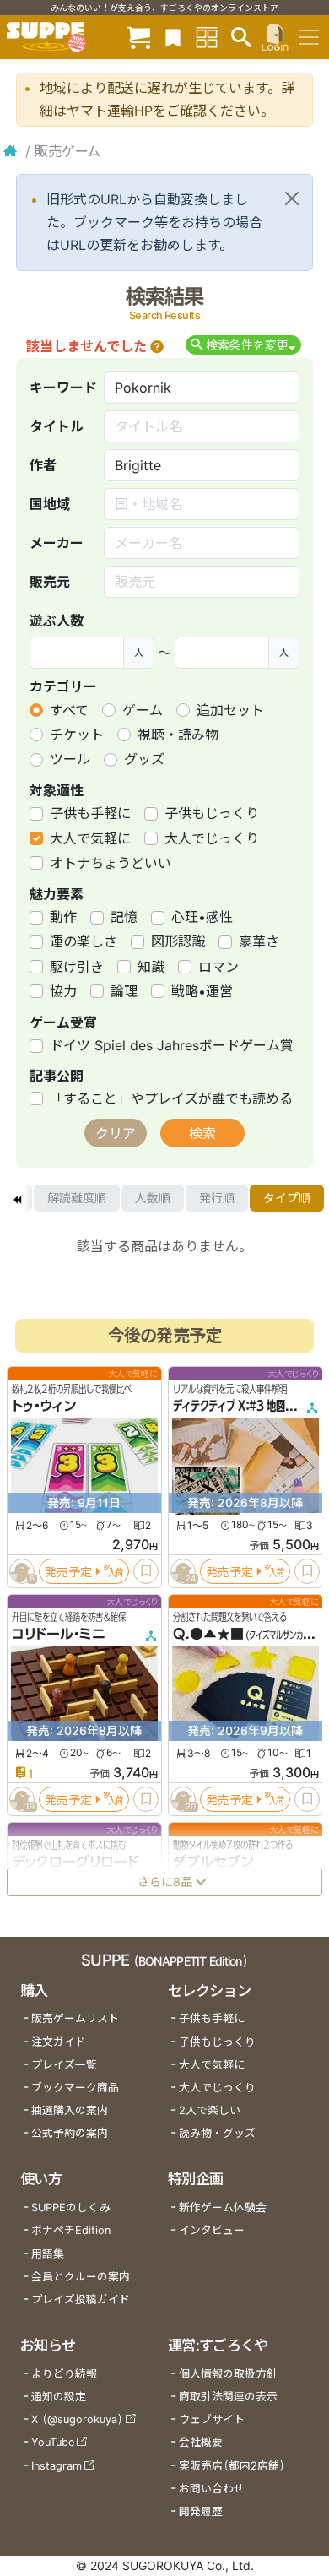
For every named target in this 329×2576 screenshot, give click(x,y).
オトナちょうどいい (111, 863)
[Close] (292, 198)
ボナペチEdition (71, 2230)
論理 (124, 991)
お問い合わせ (212, 2489)
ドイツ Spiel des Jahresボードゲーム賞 (172, 1045)
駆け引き (77, 967)
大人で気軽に (90, 838)
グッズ (144, 759)
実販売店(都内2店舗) (232, 2466)
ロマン (218, 967)
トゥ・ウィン (44, 1406)
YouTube (53, 2442)
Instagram (57, 2466)
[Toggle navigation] (309, 37)
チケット (77, 735)
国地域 (50, 504)
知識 (151, 967)
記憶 (124, 917)
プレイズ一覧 (64, 2065)
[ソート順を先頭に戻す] (17, 1198)
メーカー (57, 543)
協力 (63, 991)
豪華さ (259, 941)
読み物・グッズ (217, 2133)
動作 (63, 917)
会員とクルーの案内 (81, 2277)
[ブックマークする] (146, 1571)
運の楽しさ (84, 941)
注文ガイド (59, 2042)
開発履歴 (201, 2511)
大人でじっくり (212, 838)
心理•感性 (202, 917)
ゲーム (143, 710)
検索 (202, 1133)
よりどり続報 (64, 2374)
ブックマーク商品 (75, 2088)
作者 (43, 465)
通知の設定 (59, 2397)
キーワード (63, 388)
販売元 (50, 582)
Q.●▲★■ (208, 1634)
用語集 (48, 2254)
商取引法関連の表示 (228, 2397)
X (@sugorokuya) (77, 2419)
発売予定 (68, 1572)
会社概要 (201, 2442)
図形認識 (178, 941)
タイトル (57, 426)
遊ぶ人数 (57, 621)
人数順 (153, 1198)
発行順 (217, 1198)
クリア (116, 1133)
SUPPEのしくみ (71, 2207)
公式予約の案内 (70, 2133)
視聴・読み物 (178, 735)
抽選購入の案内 (70, 2110)
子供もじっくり (212, 813)
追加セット (230, 710)
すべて (69, 710)
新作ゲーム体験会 (223, 2207)
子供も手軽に (90, 813)
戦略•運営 (202, 991)
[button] (157, 346)
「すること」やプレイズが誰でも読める (171, 1098)
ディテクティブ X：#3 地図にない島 (248, 1406)
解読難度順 (77, 1198)
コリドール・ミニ (59, 1634)
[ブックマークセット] (173, 37)
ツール (70, 759)
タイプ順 (287, 1198)
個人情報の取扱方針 (228, 2374)
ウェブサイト (212, 2419)
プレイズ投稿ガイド (81, 2299)
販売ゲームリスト (75, 2018)
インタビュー (212, 2230)
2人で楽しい (210, 2110)
